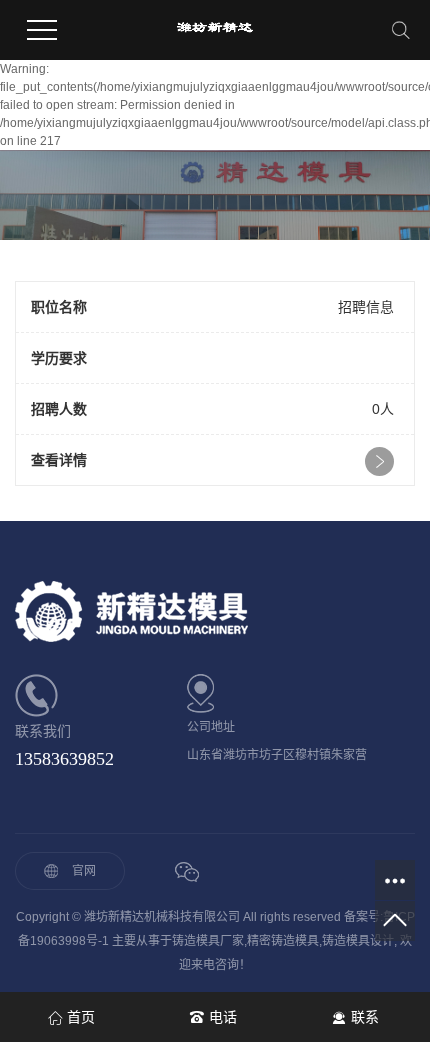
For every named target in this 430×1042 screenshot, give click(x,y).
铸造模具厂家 (208, 941)
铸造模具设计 (358, 941)
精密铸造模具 (283, 941)
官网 (84, 871)
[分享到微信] (186, 872)
